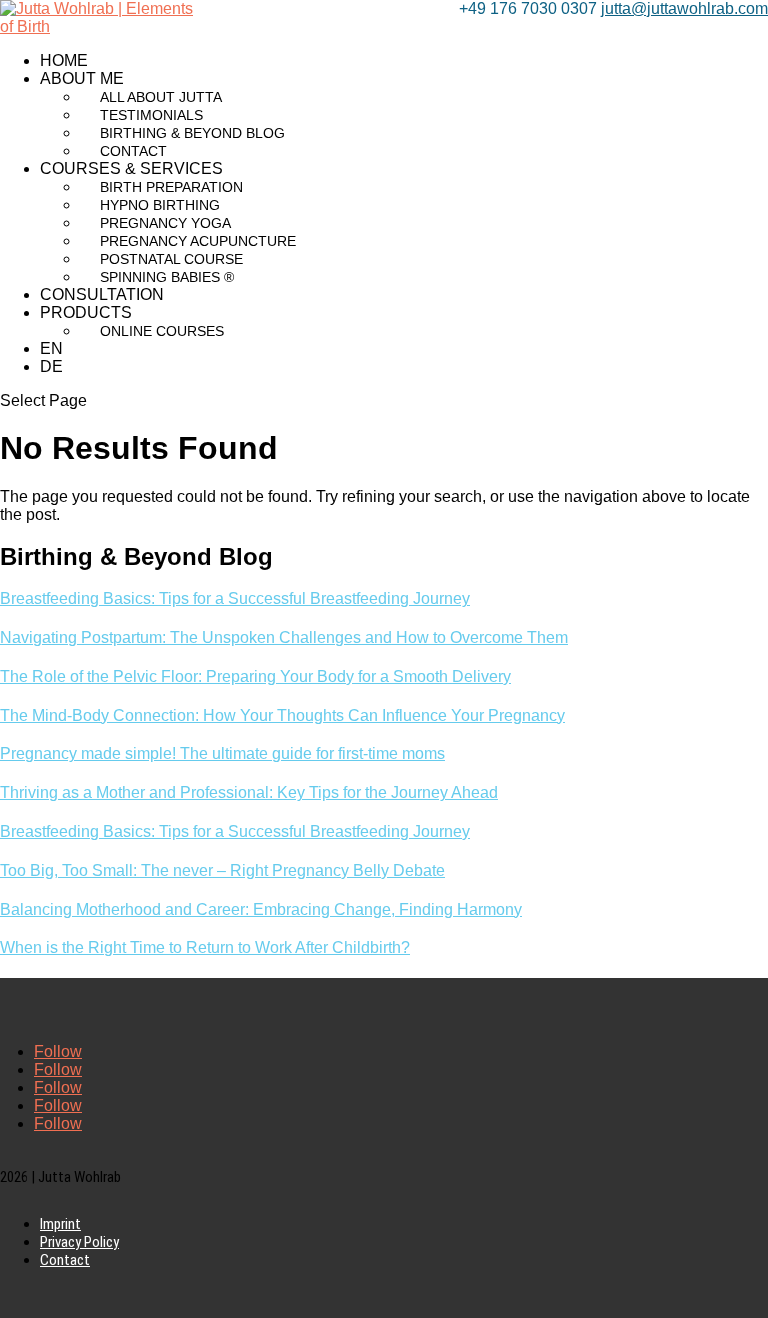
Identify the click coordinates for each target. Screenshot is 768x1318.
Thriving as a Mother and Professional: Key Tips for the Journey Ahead (249, 792)
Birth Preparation (171, 187)
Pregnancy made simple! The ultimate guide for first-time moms (222, 753)
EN (51, 348)
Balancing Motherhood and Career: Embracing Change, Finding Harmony (261, 909)
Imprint (60, 1224)
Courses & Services (131, 168)
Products (86, 312)
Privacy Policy (79, 1242)
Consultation (102, 294)
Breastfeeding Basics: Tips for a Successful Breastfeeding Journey (235, 598)
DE (51, 366)
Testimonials (151, 115)
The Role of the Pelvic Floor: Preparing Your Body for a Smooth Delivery (255, 676)
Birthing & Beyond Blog (192, 133)
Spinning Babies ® (167, 277)
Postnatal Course (171, 259)
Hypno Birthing (160, 205)
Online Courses (162, 331)
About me (82, 78)
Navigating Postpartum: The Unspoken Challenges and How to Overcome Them (284, 637)
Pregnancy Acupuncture (198, 241)
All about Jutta (161, 97)
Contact (133, 151)
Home (64, 60)
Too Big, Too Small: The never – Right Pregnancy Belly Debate (222, 870)
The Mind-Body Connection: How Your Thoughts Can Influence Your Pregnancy (282, 715)
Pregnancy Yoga (165, 223)
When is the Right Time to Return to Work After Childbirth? (205, 947)
